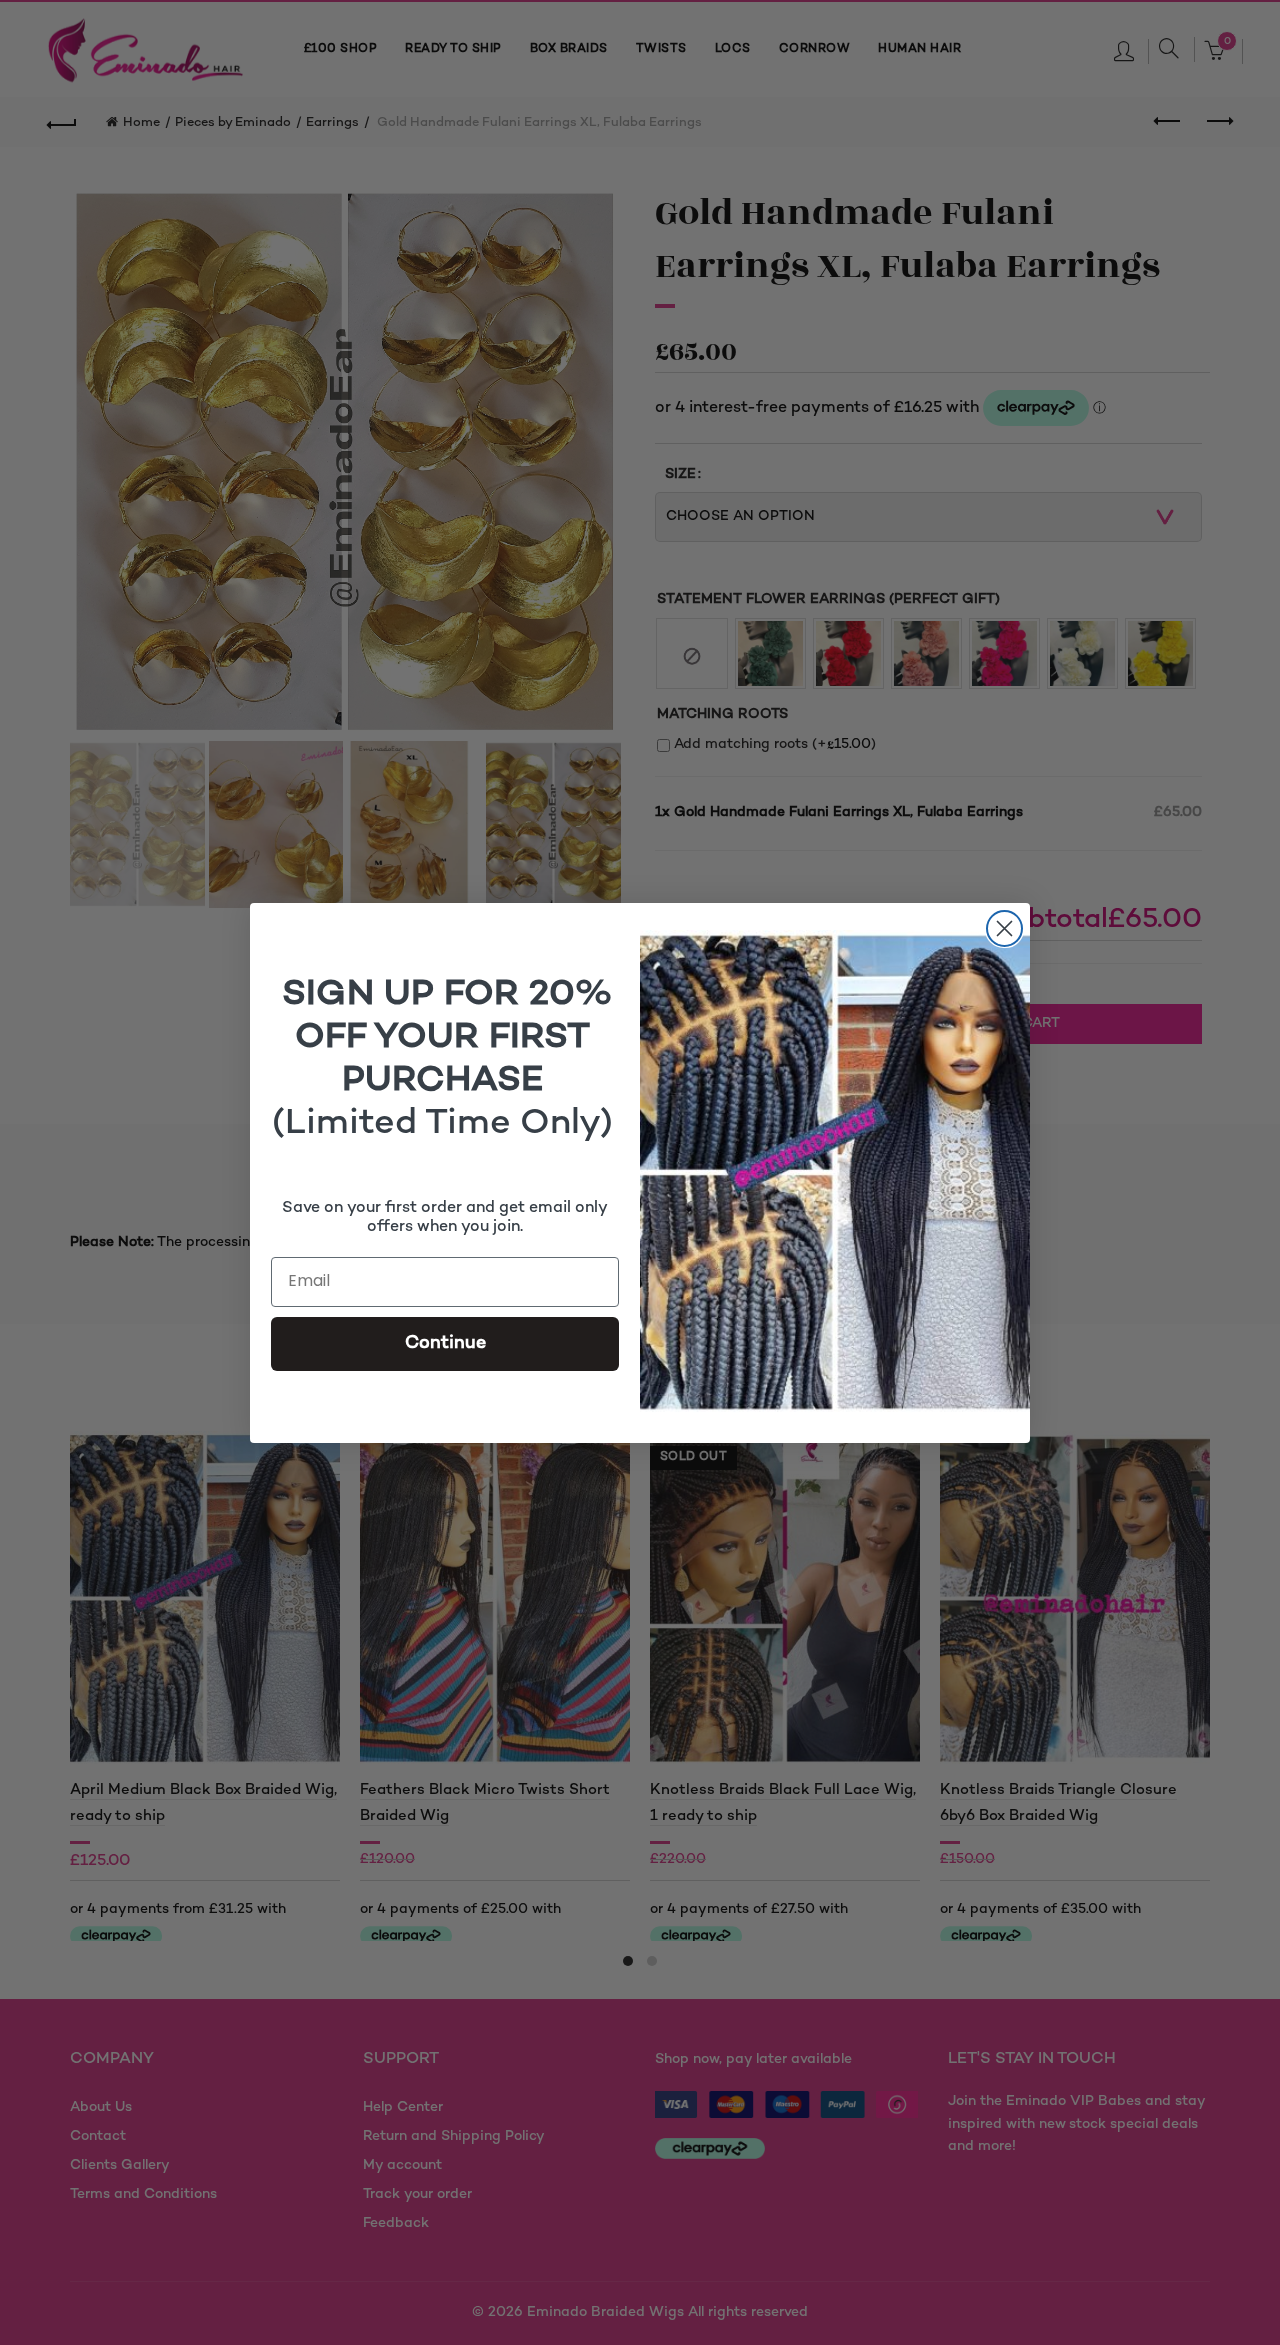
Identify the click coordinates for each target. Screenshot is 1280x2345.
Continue (445, 1343)
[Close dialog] (1004, 928)
